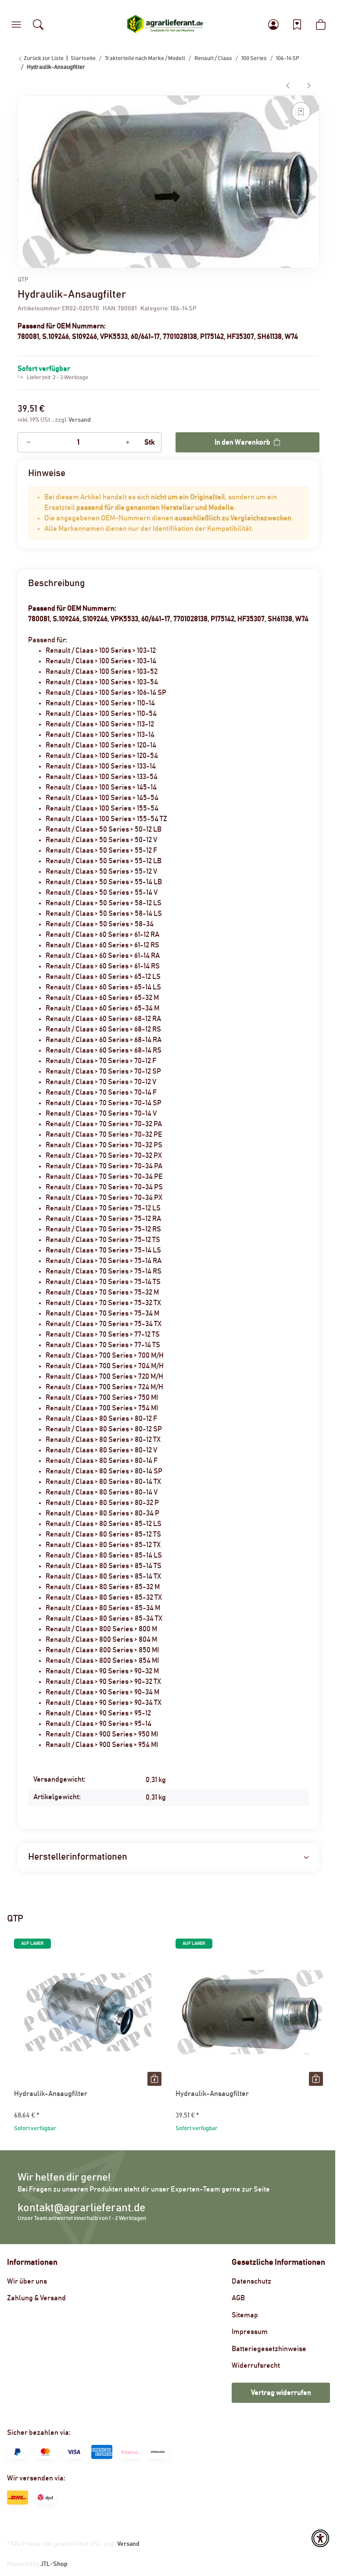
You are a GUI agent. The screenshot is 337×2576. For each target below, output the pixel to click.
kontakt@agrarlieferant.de (81, 2208)
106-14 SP (183, 309)
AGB (238, 2298)
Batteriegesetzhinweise (269, 2349)
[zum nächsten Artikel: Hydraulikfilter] (309, 85)
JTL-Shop (54, 2564)
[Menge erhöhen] (128, 442)
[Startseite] (165, 25)
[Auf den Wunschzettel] (301, 112)
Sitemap (245, 2315)
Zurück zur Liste (43, 59)
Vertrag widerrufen (281, 2393)
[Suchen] (38, 25)
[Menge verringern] (29, 442)
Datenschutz (251, 2281)
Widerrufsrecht (256, 2366)
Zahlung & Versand (36, 2298)
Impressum (250, 2332)
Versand (80, 420)
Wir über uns (27, 2281)
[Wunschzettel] (297, 25)
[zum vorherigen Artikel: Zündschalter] (288, 85)
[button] (16, 25)
